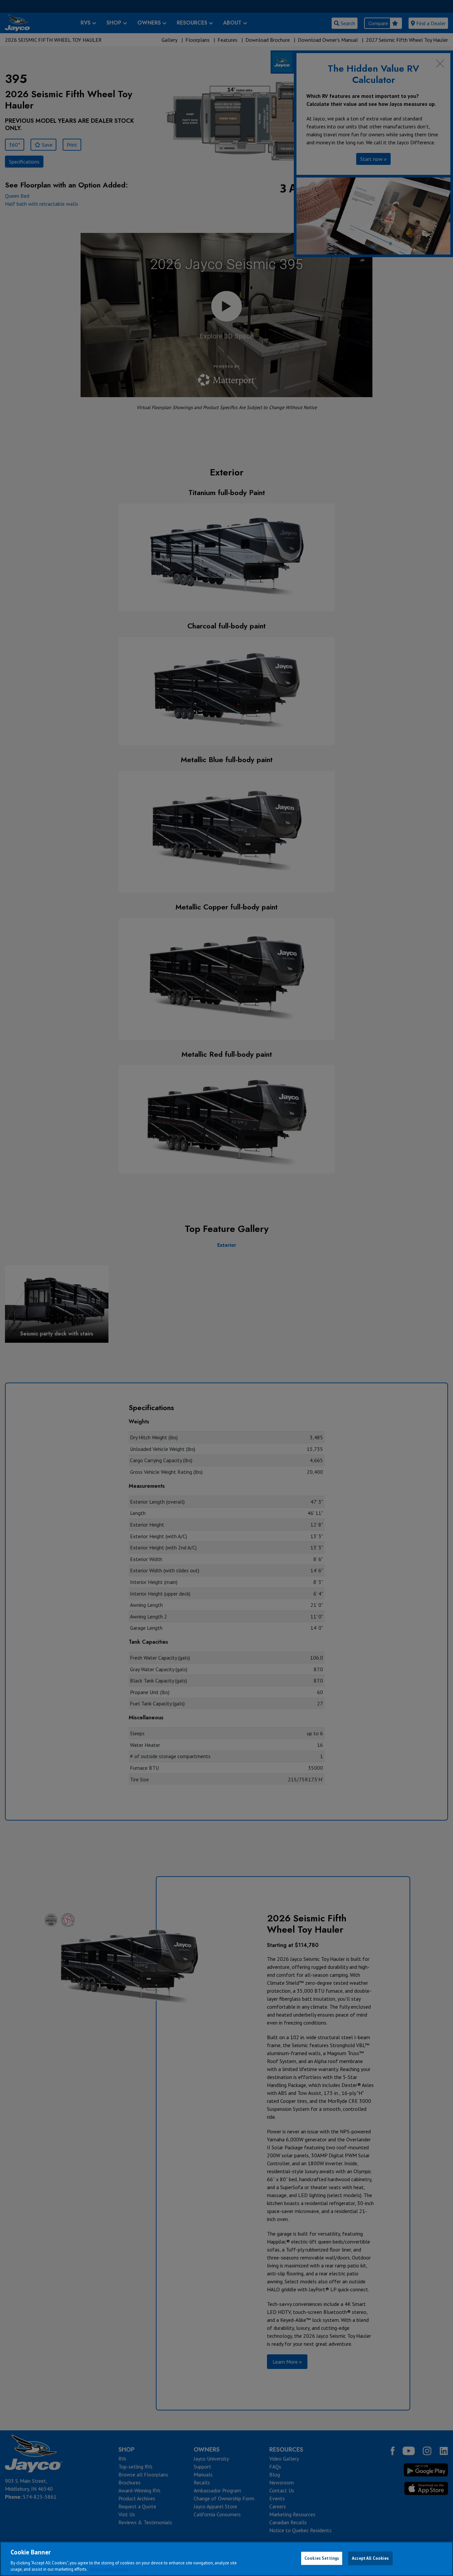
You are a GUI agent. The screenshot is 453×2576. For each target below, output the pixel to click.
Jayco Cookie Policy (109, 2569)
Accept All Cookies (370, 2558)
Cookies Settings (322, 2558)
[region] (227, 2559)
